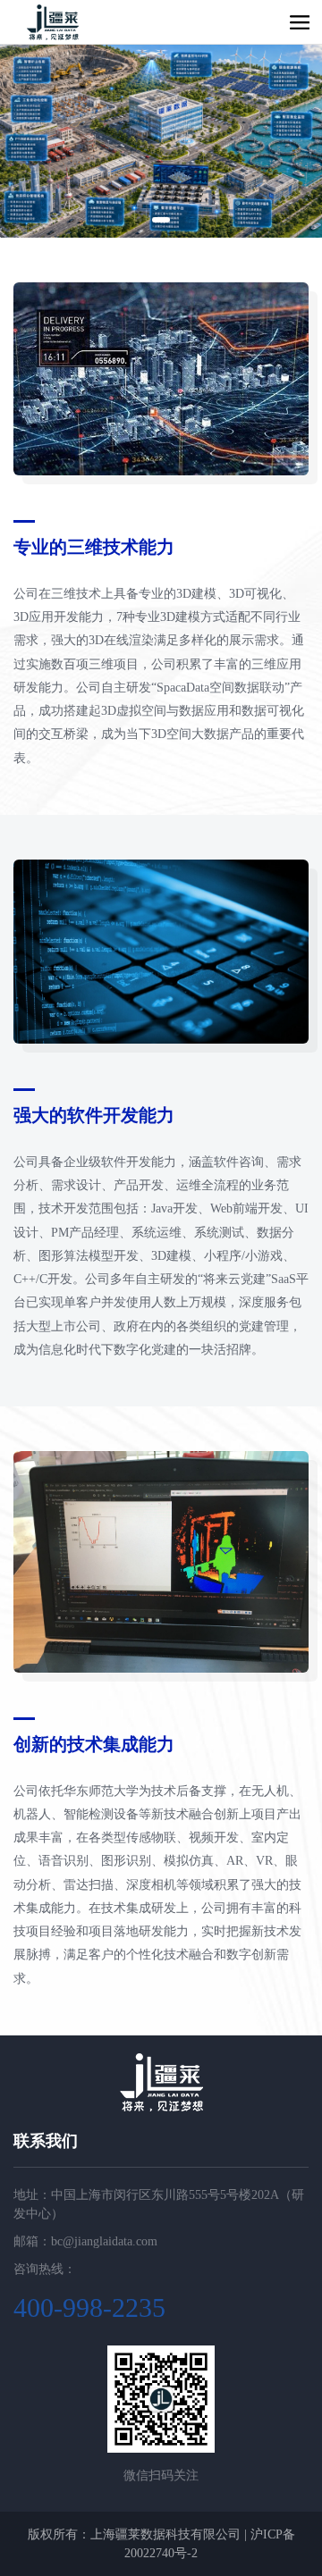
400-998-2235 (89, 2307)
